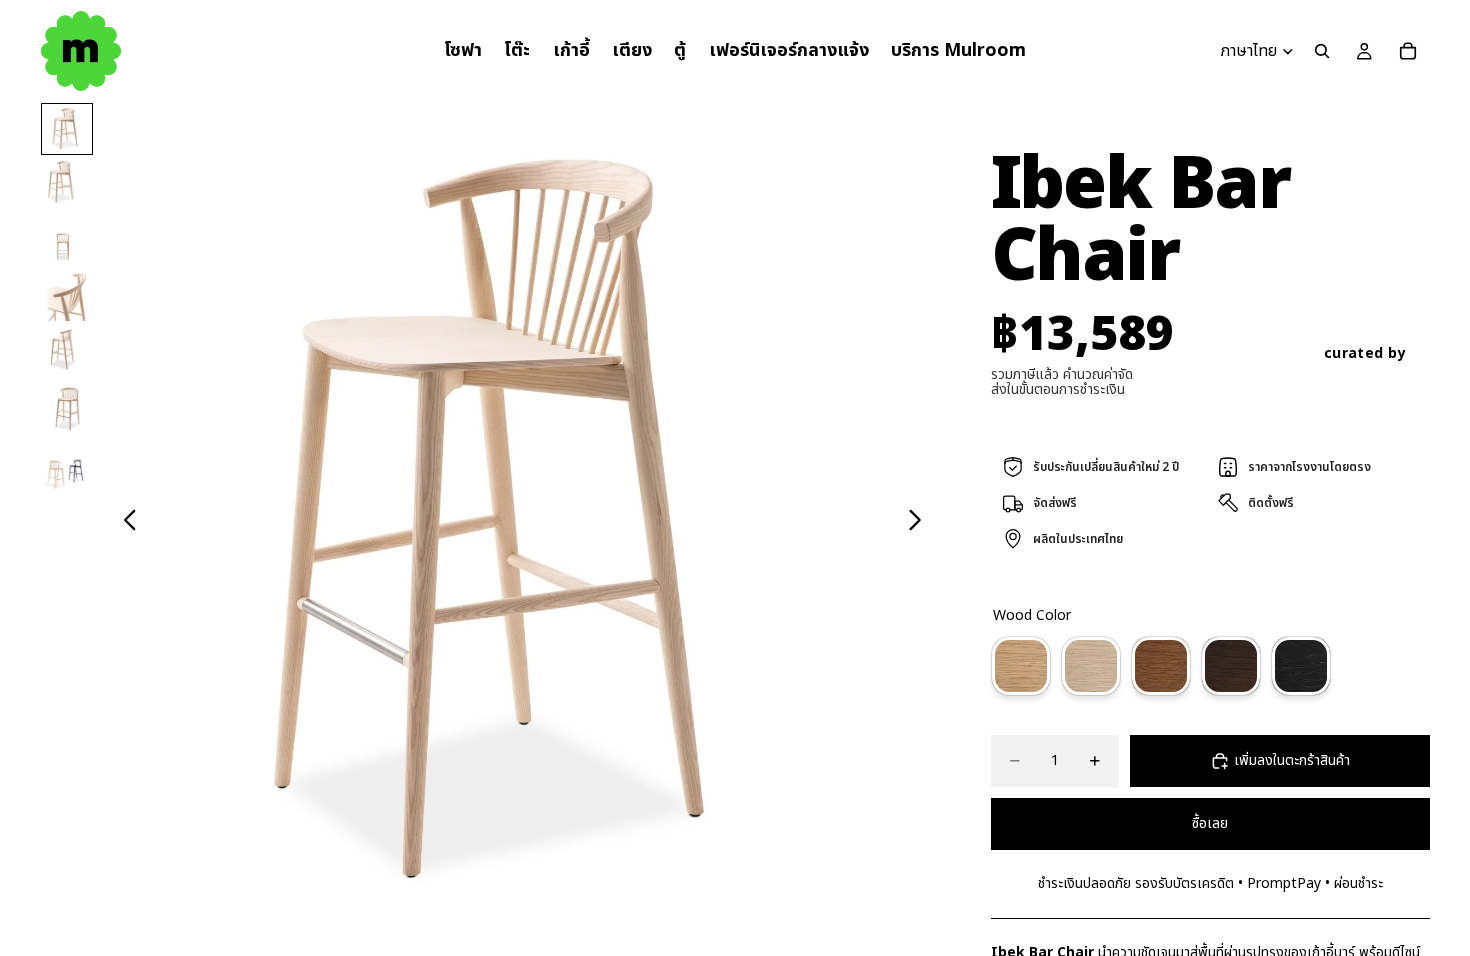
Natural (1021, 666)
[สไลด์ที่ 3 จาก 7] (67, 241)
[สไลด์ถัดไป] (920, 523)
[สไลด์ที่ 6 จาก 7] (67, 409)
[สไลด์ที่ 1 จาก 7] (67, 129)
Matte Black (1301, 666)
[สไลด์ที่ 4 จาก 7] (67, 297)
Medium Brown (1161, 666)
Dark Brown (1231, 666)
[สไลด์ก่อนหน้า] (124, 523)
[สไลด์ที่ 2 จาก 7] (67, 185)
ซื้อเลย (1210, 823)
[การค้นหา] (1322, 51)
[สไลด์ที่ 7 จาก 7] (67, 465)
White (1091, 666)
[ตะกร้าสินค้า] (1408, 51)
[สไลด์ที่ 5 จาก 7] (67, 353)
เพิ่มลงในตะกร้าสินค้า (1292, 760)
